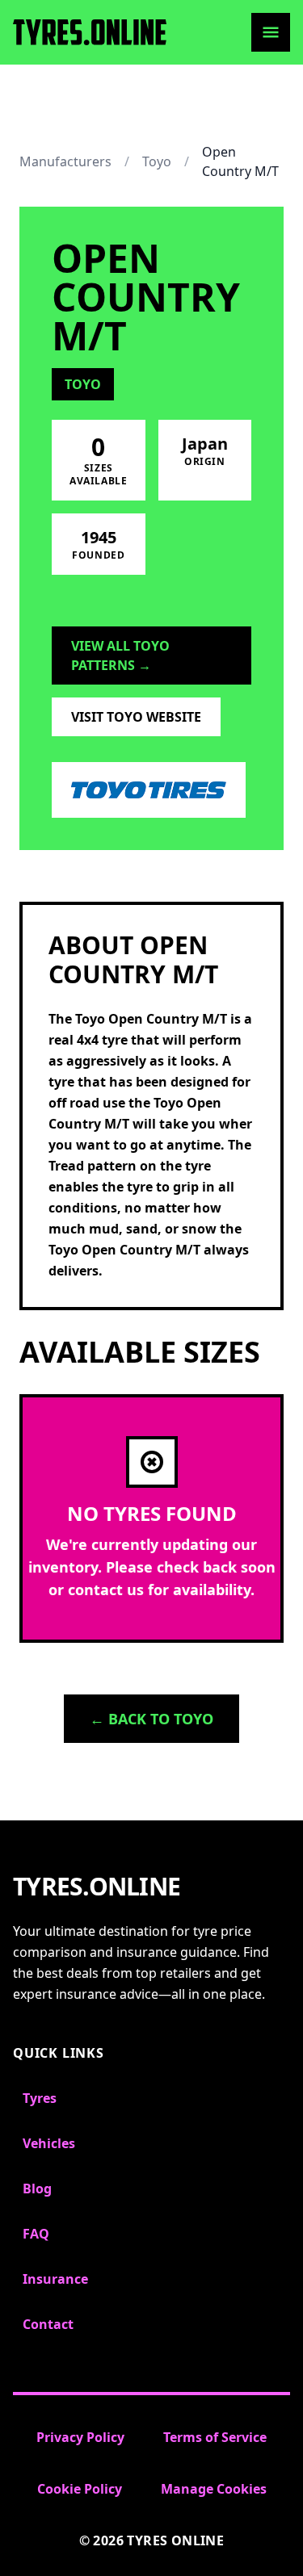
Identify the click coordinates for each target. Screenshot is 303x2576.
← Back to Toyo (151, 1719)
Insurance (55, 2279)
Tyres (40, 2098)
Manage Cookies (214, 2489)
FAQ (36, 2234)
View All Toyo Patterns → (120, 656)
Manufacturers (65, 161)
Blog (37, 2189)
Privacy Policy (80, 2437)
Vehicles (49, 2143)
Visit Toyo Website (136, 717)
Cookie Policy (80, 2489)
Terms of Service (215, 2437)
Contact (48, 2324)
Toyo (157, 161)
